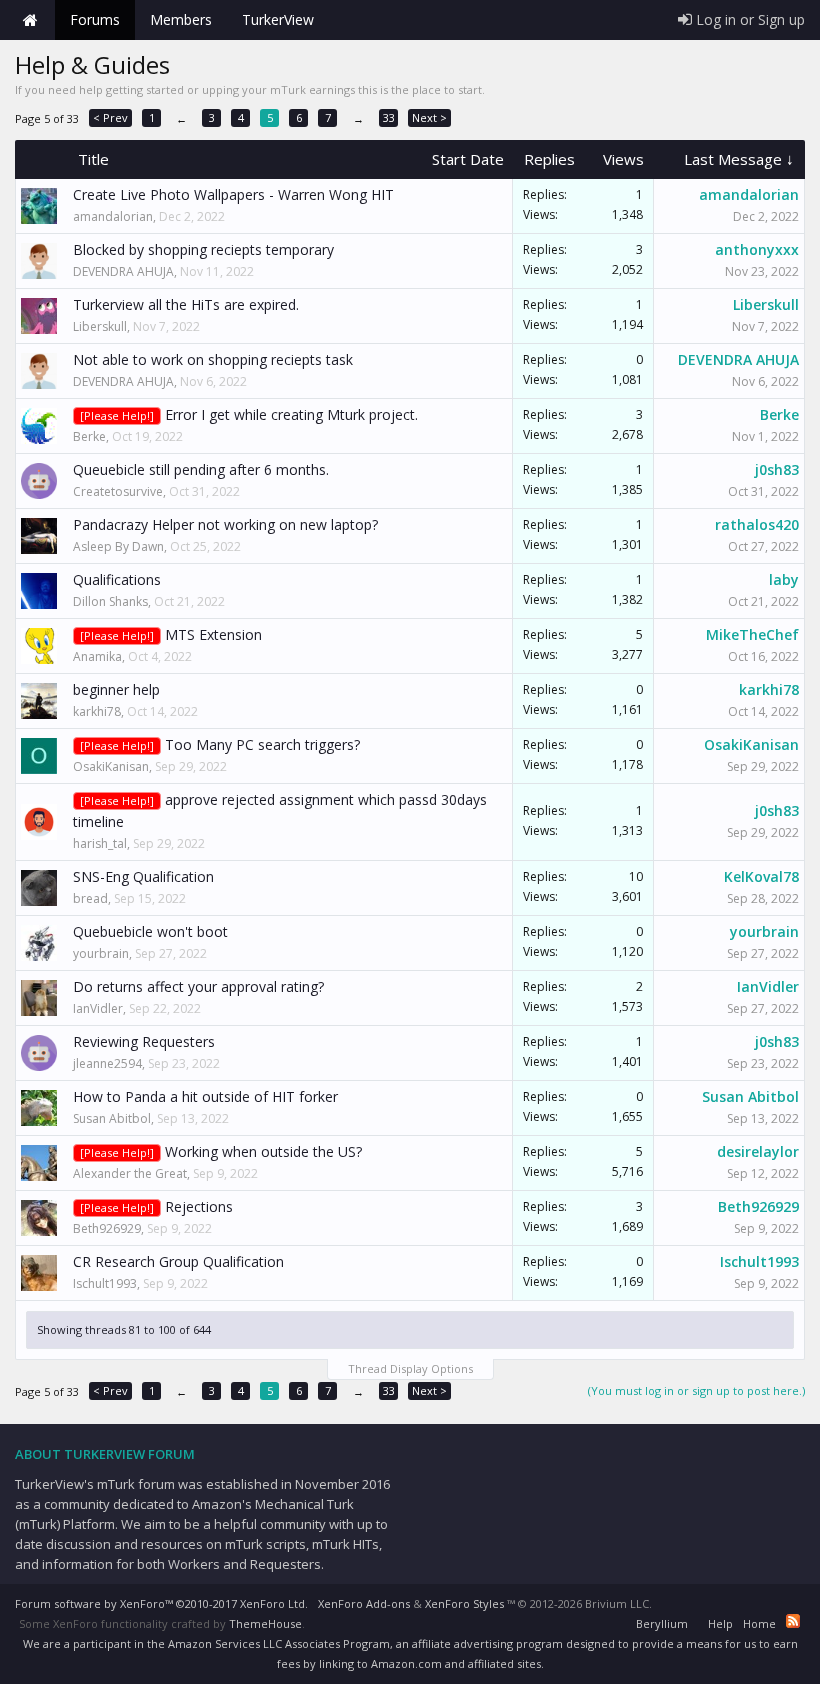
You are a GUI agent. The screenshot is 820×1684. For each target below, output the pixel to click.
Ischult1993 (105, 1283)
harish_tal (100, 843)
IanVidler (98, 1008)
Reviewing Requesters (144, 1041)
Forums (95, 19)
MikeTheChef (752, 634)
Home (30, 20)
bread (90, 898)
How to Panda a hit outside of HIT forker (205, 1096)
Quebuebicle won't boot (150, 931)
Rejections (199, 1206)
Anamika (97, 656)
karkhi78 (97, 711)
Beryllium (662, 1623)
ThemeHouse (265, 1623)
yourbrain (101, 953)
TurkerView (278, 19)
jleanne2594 (107, 1063)
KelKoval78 (761, 876)
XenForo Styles (464, 1603)
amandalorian (113, 216)
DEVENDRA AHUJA (123, 271)
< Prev (110, 117)
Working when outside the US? (263, 1151)
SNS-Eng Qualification (143, 876)
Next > (429, 117)
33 (389, 117)
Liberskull (100, 326)
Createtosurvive (118, 491)
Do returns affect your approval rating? (198, 986)
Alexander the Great (130, 1173)
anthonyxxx (757, 249)
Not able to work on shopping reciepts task (213, 359)
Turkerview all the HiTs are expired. (186, 304)
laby (784, 579)
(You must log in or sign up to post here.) (696, 1390)
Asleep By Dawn (118, 546)
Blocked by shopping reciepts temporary (203, 249)
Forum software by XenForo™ (161, 1603)
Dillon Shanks (110, 601)
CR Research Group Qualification (178, 1261)
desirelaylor (758, 1151)
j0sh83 (777, 469)
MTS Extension (213, 634)
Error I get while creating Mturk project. (291, 414)
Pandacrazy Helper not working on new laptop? (225, 524)
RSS (793, 1621)
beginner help (116, 689)
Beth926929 (107, 1228)
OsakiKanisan (111, 766)
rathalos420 (757, 524)
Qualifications (117, 579)
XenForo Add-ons (364, 1603)
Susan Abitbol (112, 1118)
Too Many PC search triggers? (262, 744)
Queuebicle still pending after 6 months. (201, 469)
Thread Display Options (410, 1368)
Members (181, 19)
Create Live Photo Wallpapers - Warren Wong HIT (233, 194)
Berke (89, 436)
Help (720, 1623)
